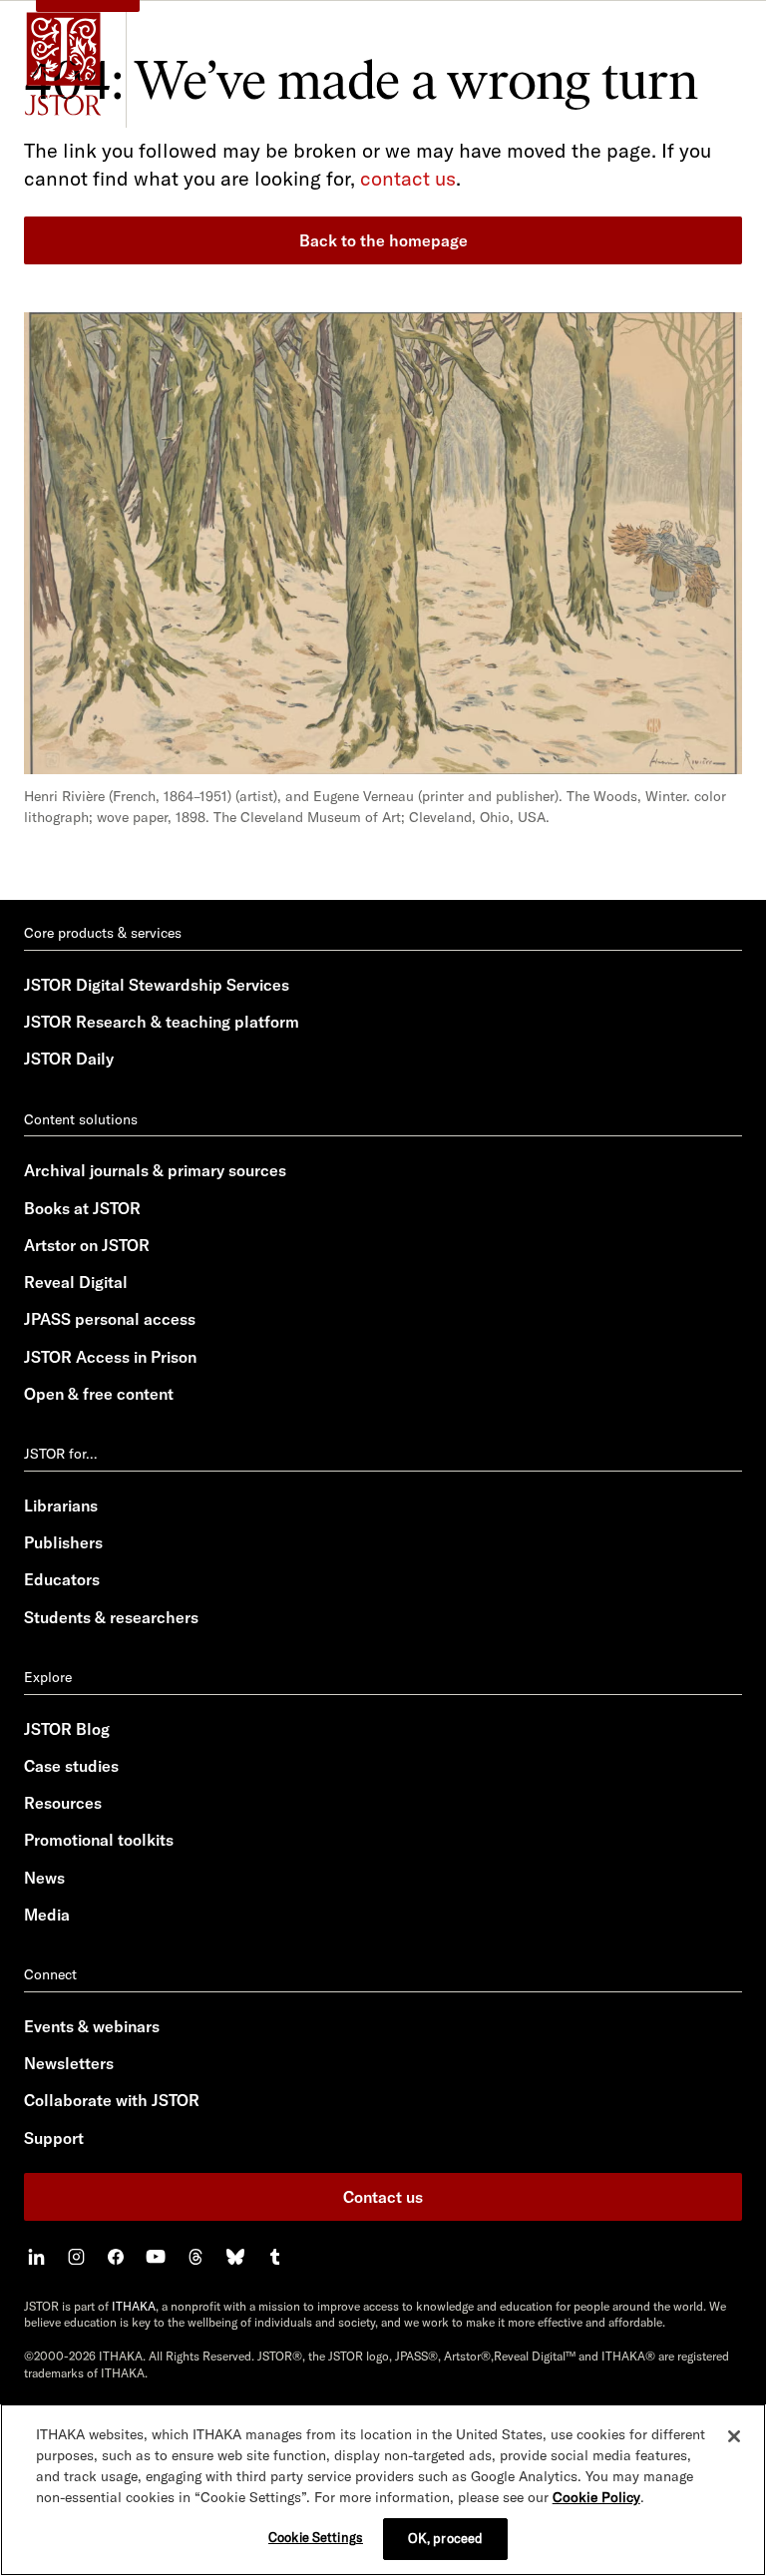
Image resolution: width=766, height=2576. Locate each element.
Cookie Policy (596, 2497)
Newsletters (69, 2063)
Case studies (71, 1766)
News (44, 1878)
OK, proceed (445, 2538)
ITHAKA (134, 2306)
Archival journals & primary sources (155, 1170)
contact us (408, 178)
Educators (62, 1579)
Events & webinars (92, 2026)
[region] (383, 2490)
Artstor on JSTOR (87, 1245)
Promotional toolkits (99, 1840)
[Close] (734, 2436)
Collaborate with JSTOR (112, 2100)
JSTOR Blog (67, 1729)
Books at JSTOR (82, 1208)
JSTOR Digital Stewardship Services (157, 985)
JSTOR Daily (69, 1059)
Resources (63, 1803)
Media (47, 1915)
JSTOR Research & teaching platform (162, 1022)
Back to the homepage (383, 240)
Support (54, 2138)
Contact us (383, 2197)
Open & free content (99, 1394)
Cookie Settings (316, 2537)
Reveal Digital (76, 1282)
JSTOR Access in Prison (110, 1357)
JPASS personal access (110, 1319)
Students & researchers (111, 1617)
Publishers (63, 1542)
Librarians (61, 1505)
